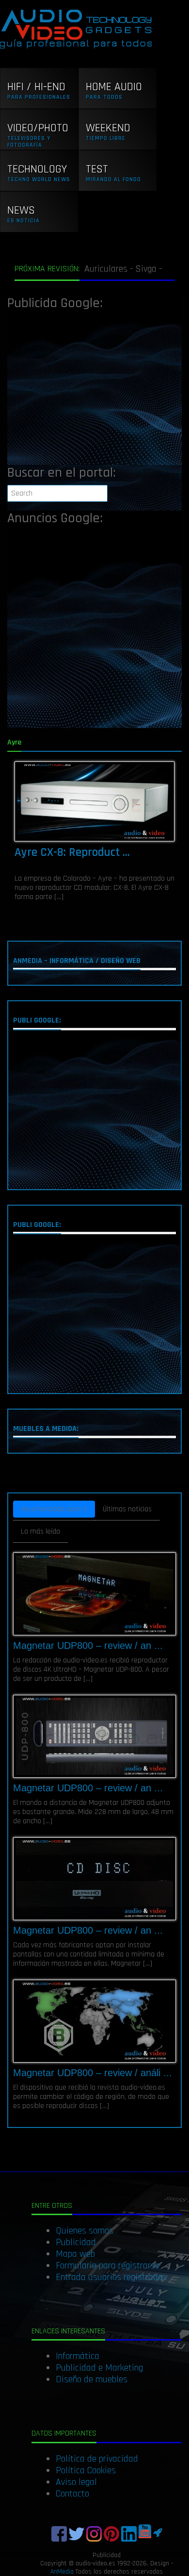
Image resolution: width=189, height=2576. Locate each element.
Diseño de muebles (92, 2379)
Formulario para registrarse (108, 2266)
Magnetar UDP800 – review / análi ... (93, 2073)
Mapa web (75, 2254)
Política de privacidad (97, 2459)
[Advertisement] (94, 390)
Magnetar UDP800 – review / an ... (88, 1645)
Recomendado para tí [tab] (54, 1509)
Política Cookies (86, 2470)
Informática (78, 2356)
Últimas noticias (127, 1509)
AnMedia (62, 2572)
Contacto (72, 2494)
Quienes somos (85, 2231)
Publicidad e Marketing (99, 2368)
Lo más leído (40, 1531)
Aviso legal (76, 2482)
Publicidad (76, 2242)
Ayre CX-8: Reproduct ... (72, 853)
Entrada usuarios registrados (111, 2277)
